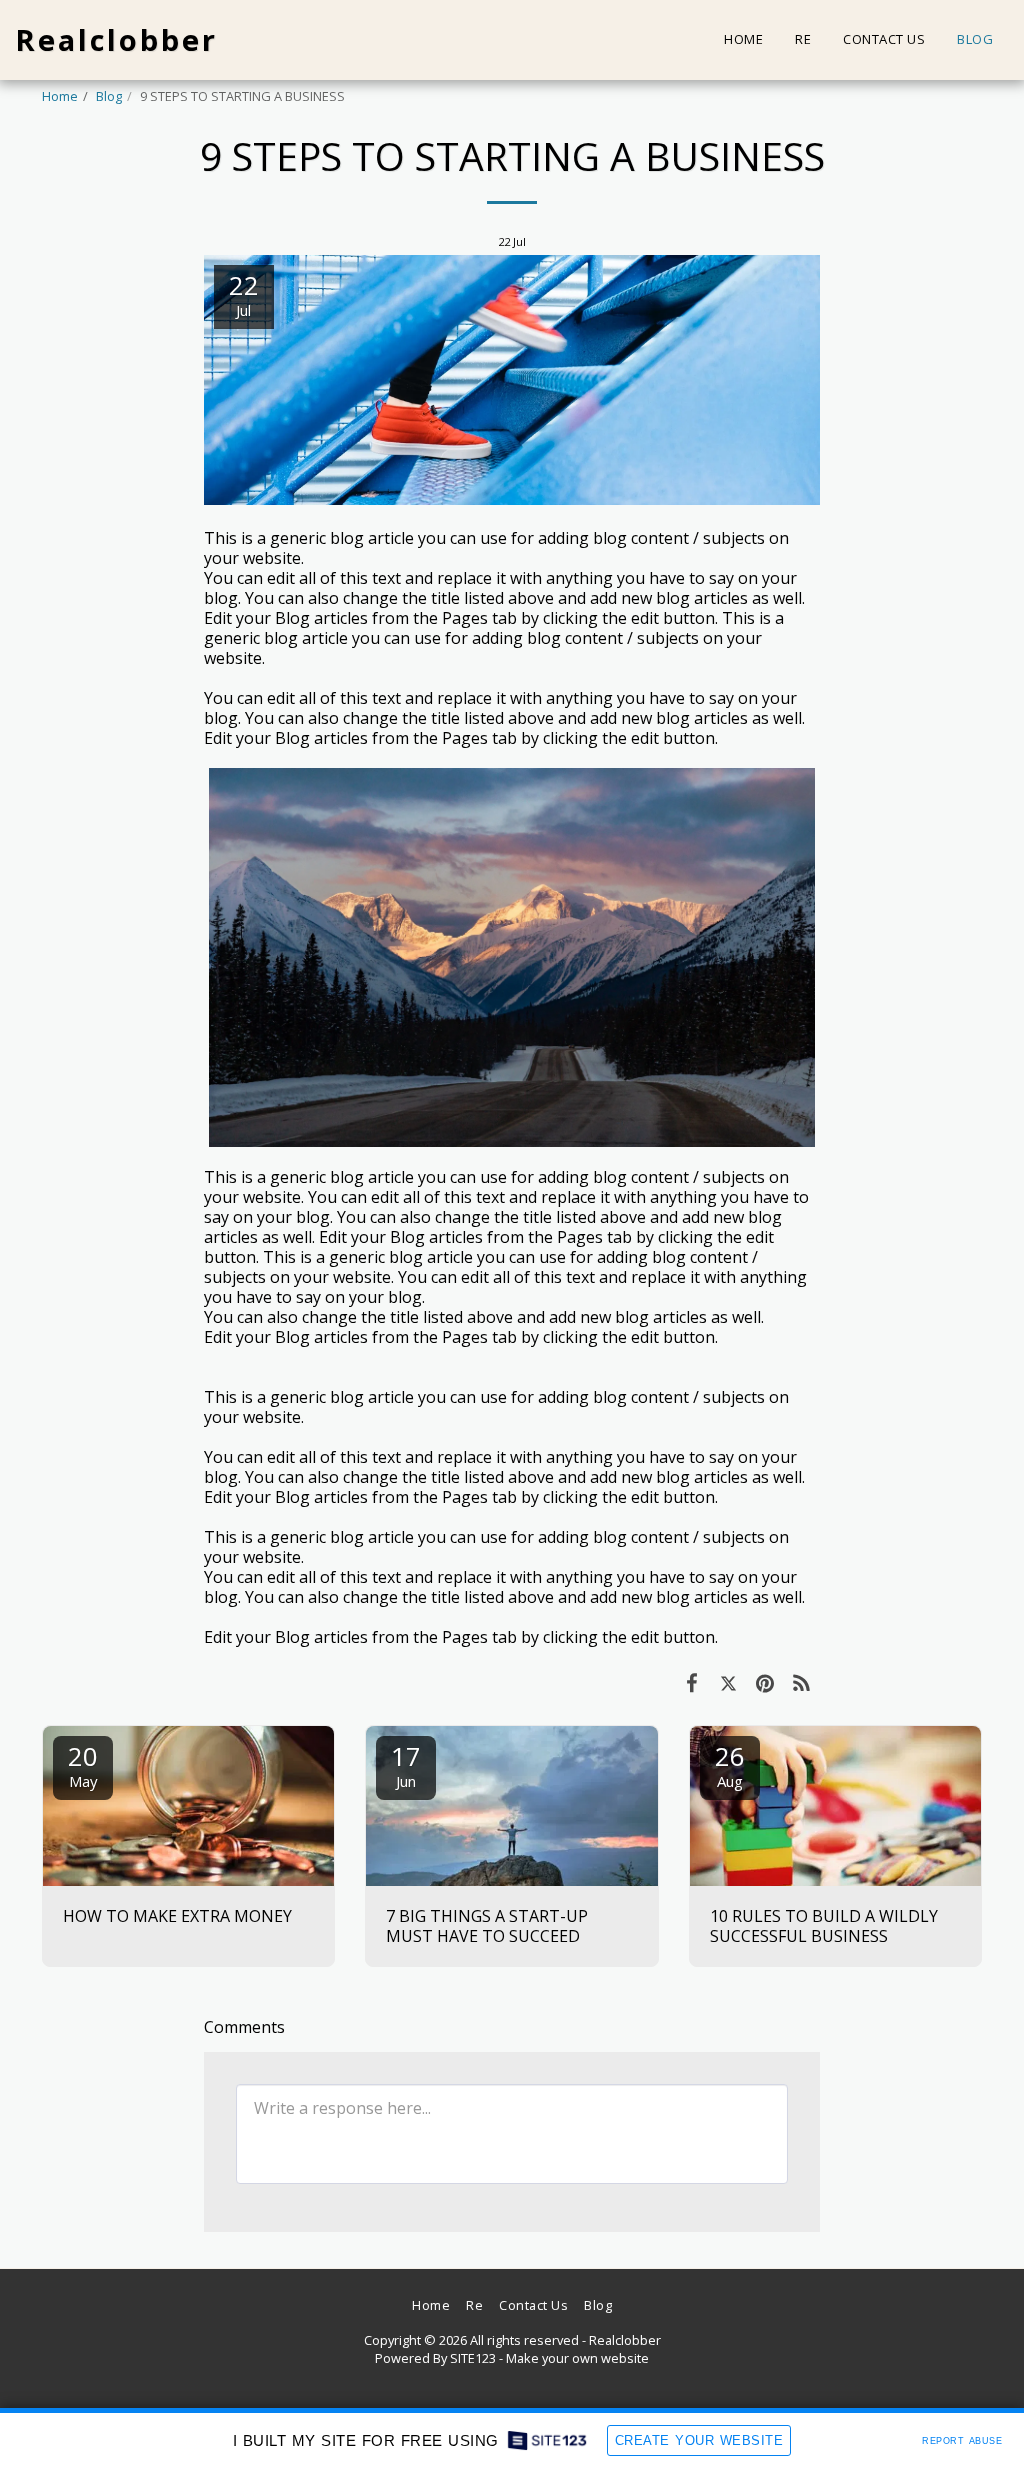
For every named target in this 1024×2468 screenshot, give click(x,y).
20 (83, 1764)
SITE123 (473, 2358)
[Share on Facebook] (691, 1682)
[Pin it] (765, 1682)
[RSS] (802, 1682)
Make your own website (577, 2358)
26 (730, 1764)
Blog (109, 96)
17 (406, 1764)
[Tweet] (728, 1682)
